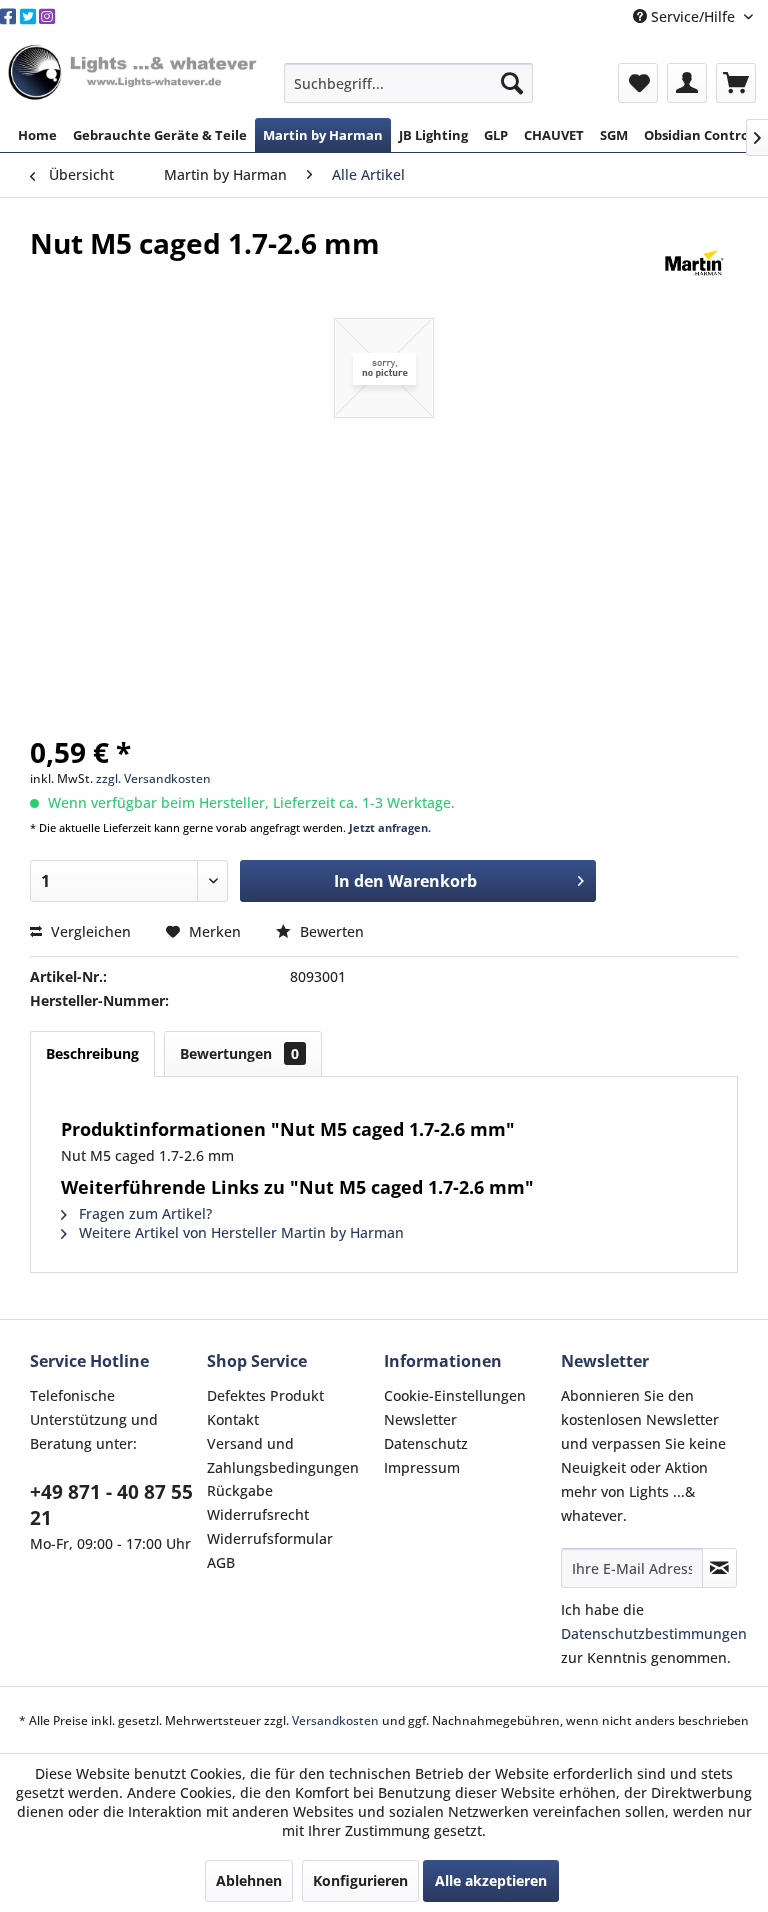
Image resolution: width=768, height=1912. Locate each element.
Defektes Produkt (265, 1395)
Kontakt (233, 1419)
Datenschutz (426, 1443)
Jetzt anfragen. (390, 827)
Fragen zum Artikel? (143, 1213)
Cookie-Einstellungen (455, 1395)
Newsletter (420, 1419)
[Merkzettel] (638, 83)
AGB (221, 1562)
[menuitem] (409, 83)
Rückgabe (240, 1490)
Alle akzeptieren (491, 1880)
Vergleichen (89, 931)
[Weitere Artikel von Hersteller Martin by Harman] (694, 263)
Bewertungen (239, 1053)
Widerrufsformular (270, 1538)
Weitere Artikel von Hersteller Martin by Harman (239, 1232)
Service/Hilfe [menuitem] (693, 16)
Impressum (422, 1467)
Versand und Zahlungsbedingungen (283, 1455)
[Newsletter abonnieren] (719, 1568)
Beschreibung (92, 1053)
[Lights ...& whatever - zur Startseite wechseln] (134, 73)
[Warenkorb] (736, 83)
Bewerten (330, 931)
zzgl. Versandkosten (153, 778)
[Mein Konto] (687, 83)
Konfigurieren (360, 1880)
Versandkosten (335, 1720)
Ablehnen (249, 1880)
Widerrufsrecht (258, 1514)
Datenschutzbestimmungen (654, 1633)
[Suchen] (512, 83)
